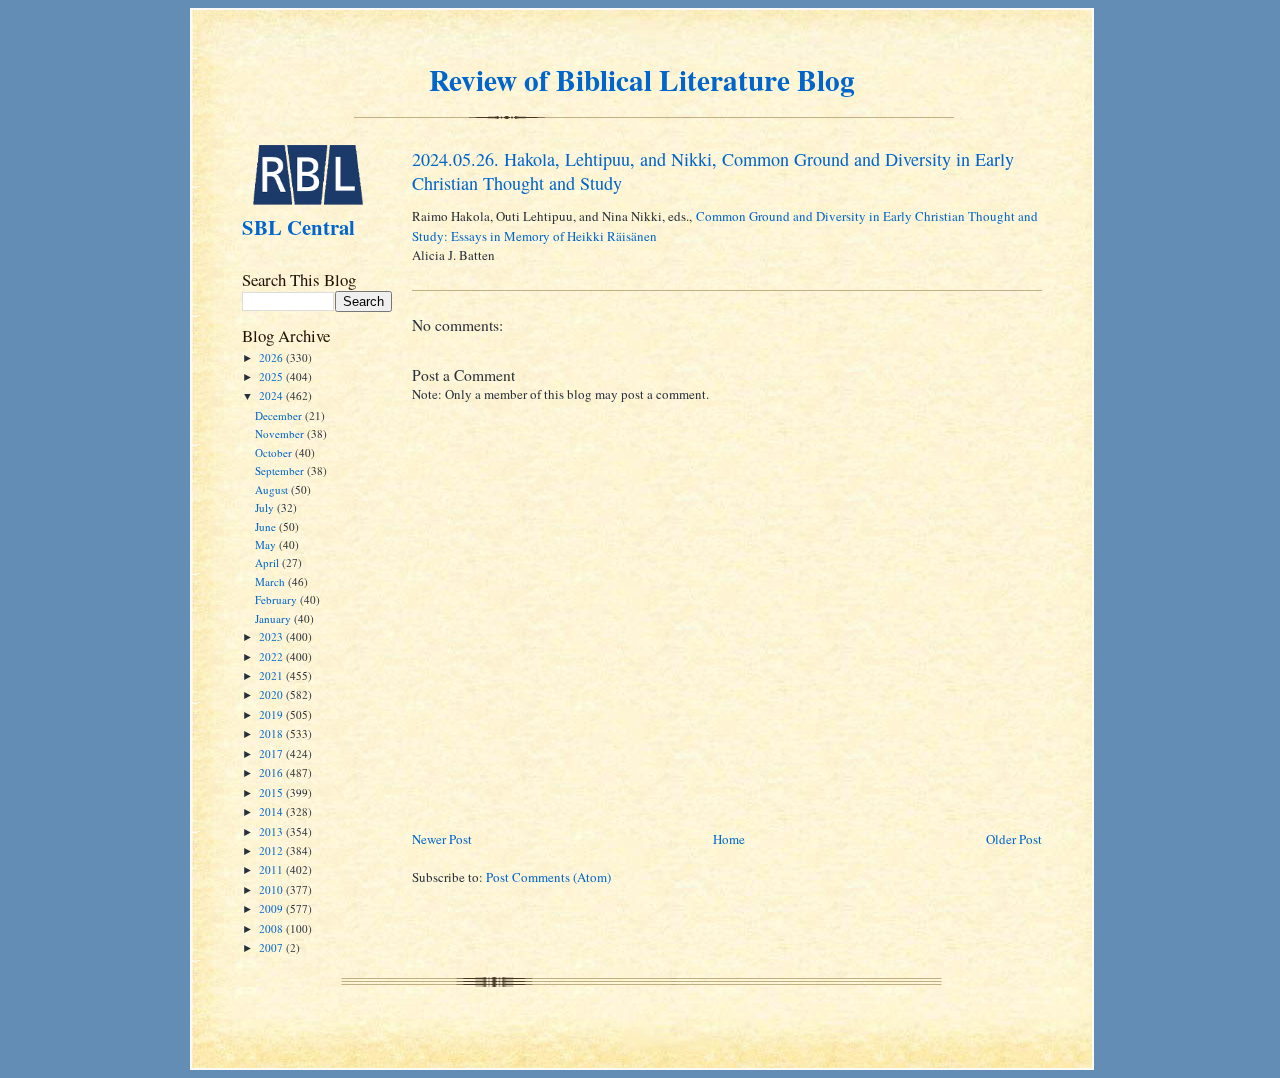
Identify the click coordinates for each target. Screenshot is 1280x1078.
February (277, 599)
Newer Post (442, 839)
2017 (272, 753)
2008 (272, 928)
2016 (272, 772)
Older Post (1014, 839)
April (268, 562)
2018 (272, 733)
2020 (272, 694)
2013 (272, 831)
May (267, 544)
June (267, 526)
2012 (272, 850)
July (266, 507)
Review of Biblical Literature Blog (642, 79)
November (281, 433)
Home (729, 839)
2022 (272, 656)
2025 (272, 376)
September (281, 470)
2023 (272, 636)
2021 (272, 675)
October (275, 452)
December (280, 415)
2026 (272, 357)
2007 (272, 947)
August (273, 489)
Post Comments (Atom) (548, 877)
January (274, 618)
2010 (272, 889)
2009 (272, 908)
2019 (272, 714)
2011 (272, 869)
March (271, 581)
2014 (272, 811)
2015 (272, 792)
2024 (272, 395)
